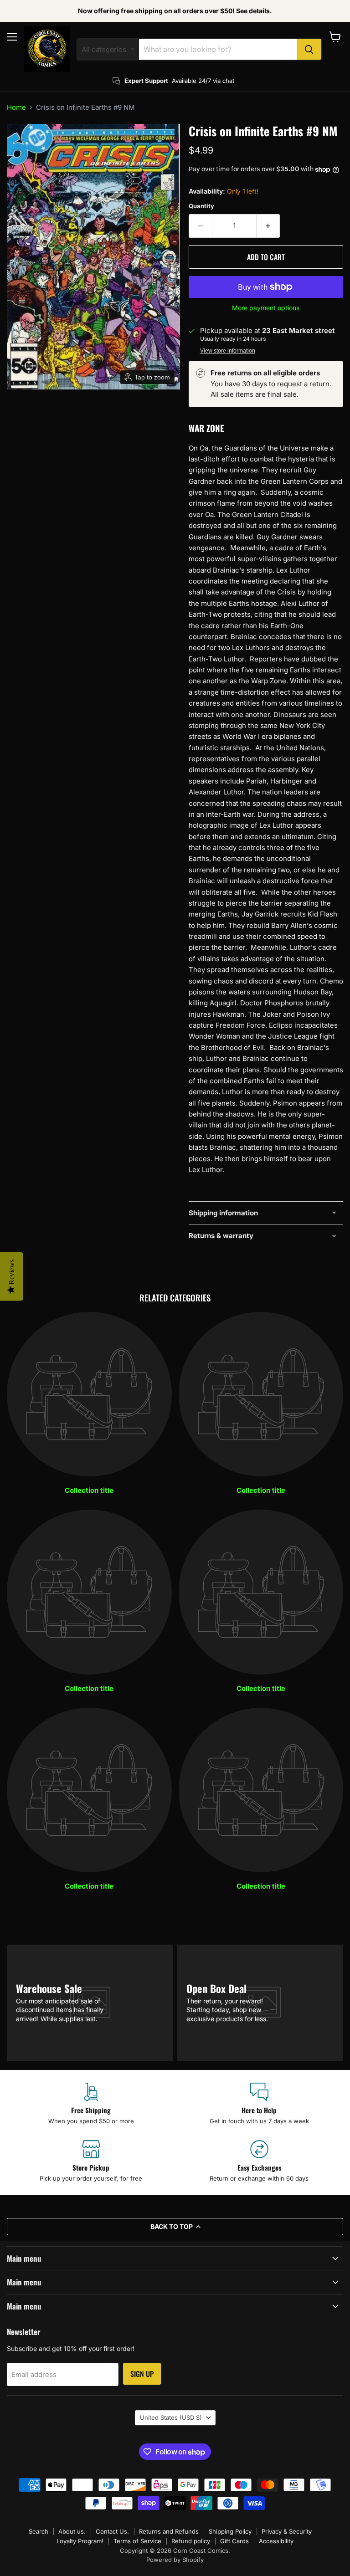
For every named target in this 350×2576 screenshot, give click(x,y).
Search (39, 2531)
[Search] (309, 49)
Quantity (201, 206)
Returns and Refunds (169, 2531)
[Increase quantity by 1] (268, 226)
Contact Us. (112, 2531)
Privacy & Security (287, 2531)
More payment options (266, 308)
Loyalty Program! (80, 2541)
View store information (228, 351)
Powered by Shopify (175, 2560)
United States (171, 2417)
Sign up (142, 2374)
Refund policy (191, 2541)
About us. (72, 2531)
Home (16, 107)
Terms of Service (137, 2541)
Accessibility (276, 2541)
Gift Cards (234, 2541)
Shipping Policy (230, 2531)
